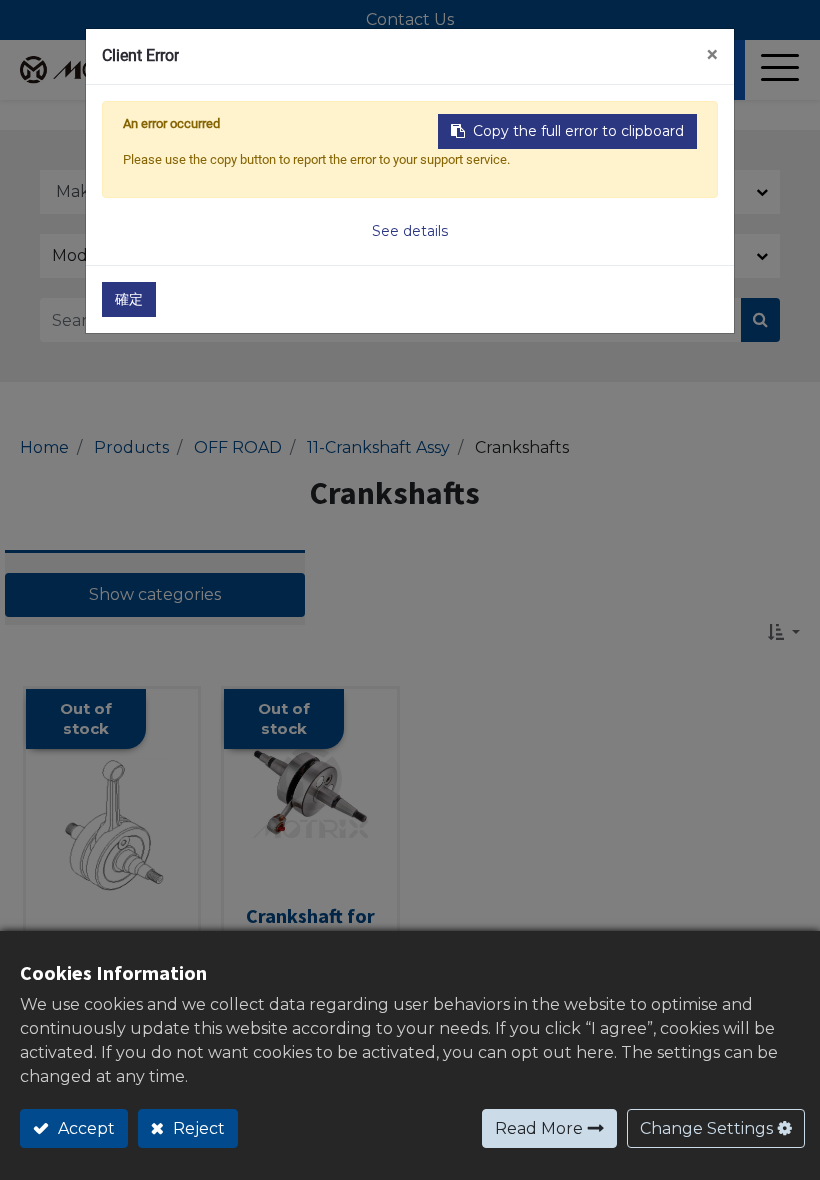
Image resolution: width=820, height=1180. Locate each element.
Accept (84, 1128)
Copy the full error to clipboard (578, 131)
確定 (129, 299)
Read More (539, 1128)
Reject (197, 1128)
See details (410, 231)
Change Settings (706, 1128)
